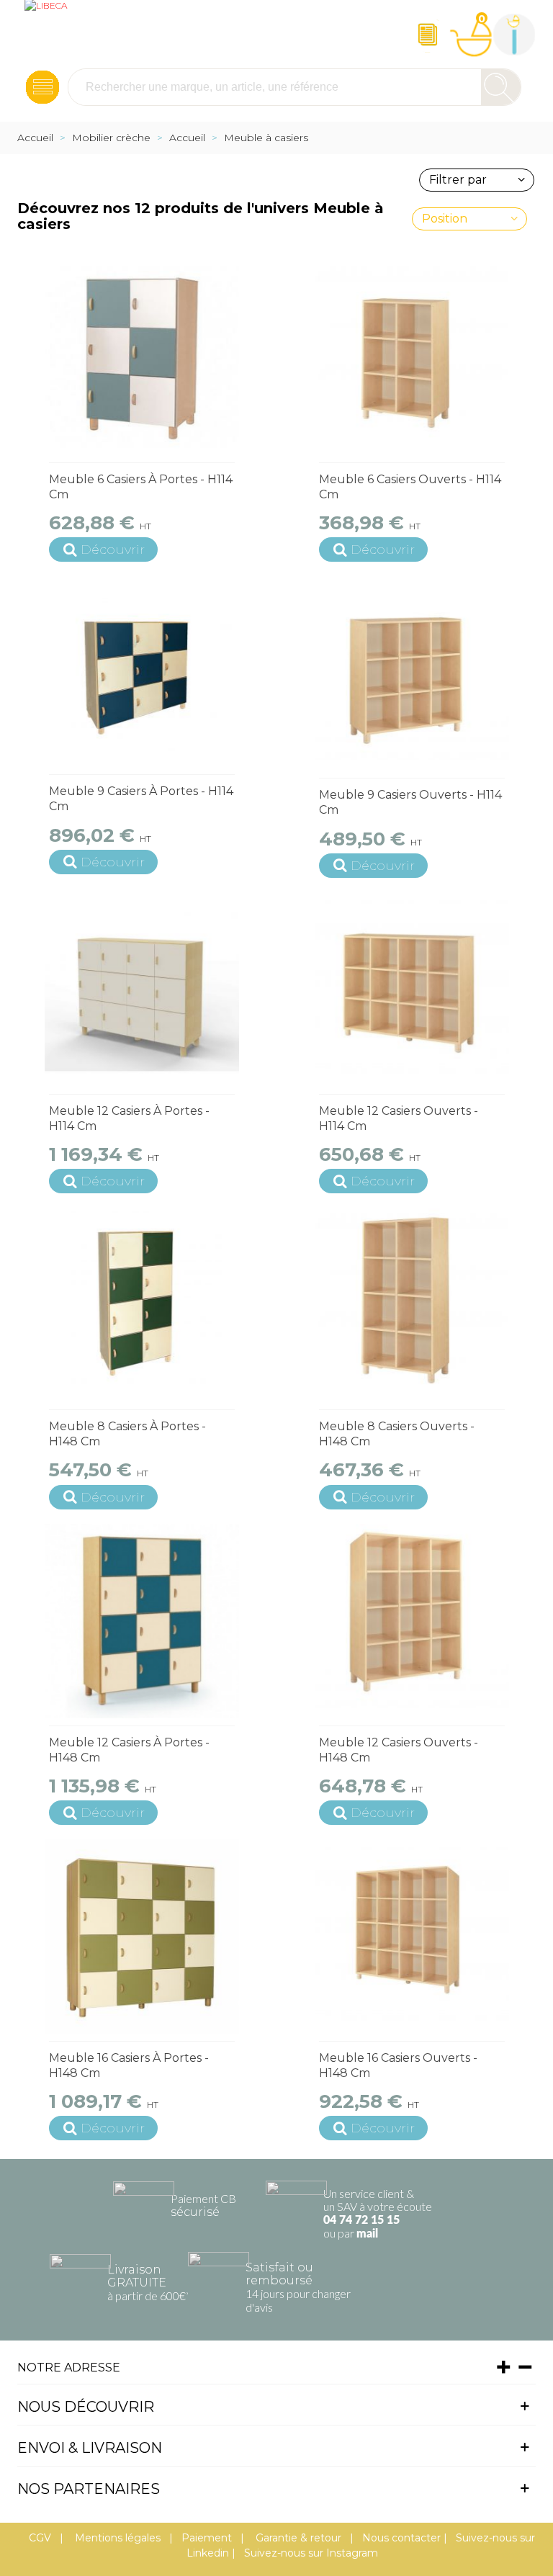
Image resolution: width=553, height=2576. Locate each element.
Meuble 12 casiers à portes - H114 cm (129, 1118)
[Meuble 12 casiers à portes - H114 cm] (142, 989)
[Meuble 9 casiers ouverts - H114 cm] (412, 673)
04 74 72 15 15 (361, 2220)
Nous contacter (401, 2538)
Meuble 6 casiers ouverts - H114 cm (410, 487)
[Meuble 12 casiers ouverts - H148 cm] (412, 1621)
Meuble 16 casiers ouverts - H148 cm (398, 2065)
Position (445, 219)
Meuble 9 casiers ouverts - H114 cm (410, 802)
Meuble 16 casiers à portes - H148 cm (129, 2065)
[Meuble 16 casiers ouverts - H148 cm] (412, 1937)
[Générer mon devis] (428, 35)
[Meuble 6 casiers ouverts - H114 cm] (412, 358)
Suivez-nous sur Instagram (311, 2553)
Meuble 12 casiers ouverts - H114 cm (399, 1118)
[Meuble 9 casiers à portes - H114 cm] (142, 670)
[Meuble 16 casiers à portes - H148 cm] (142, 1937)
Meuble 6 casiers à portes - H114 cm (141, 487)
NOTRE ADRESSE (69, 2368)
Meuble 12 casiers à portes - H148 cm (129, 1750)
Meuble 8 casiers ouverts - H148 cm (397, 1434)
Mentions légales (116, 2538)
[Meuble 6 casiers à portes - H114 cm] (142, 358)
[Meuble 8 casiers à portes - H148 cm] (142, 1305)
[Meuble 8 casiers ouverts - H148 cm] (412, 1305)
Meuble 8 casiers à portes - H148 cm (127, 1434)
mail (367, 2234)
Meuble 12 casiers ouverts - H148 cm (399, 1750)
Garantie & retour (297, 2538)
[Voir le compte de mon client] (514, 35)
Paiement (207, 2538)
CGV (40, 2538)
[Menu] (42, 87)
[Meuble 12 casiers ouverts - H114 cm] (412, 989)
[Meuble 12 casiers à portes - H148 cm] (142, 1621)
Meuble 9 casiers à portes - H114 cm (141, 799)
